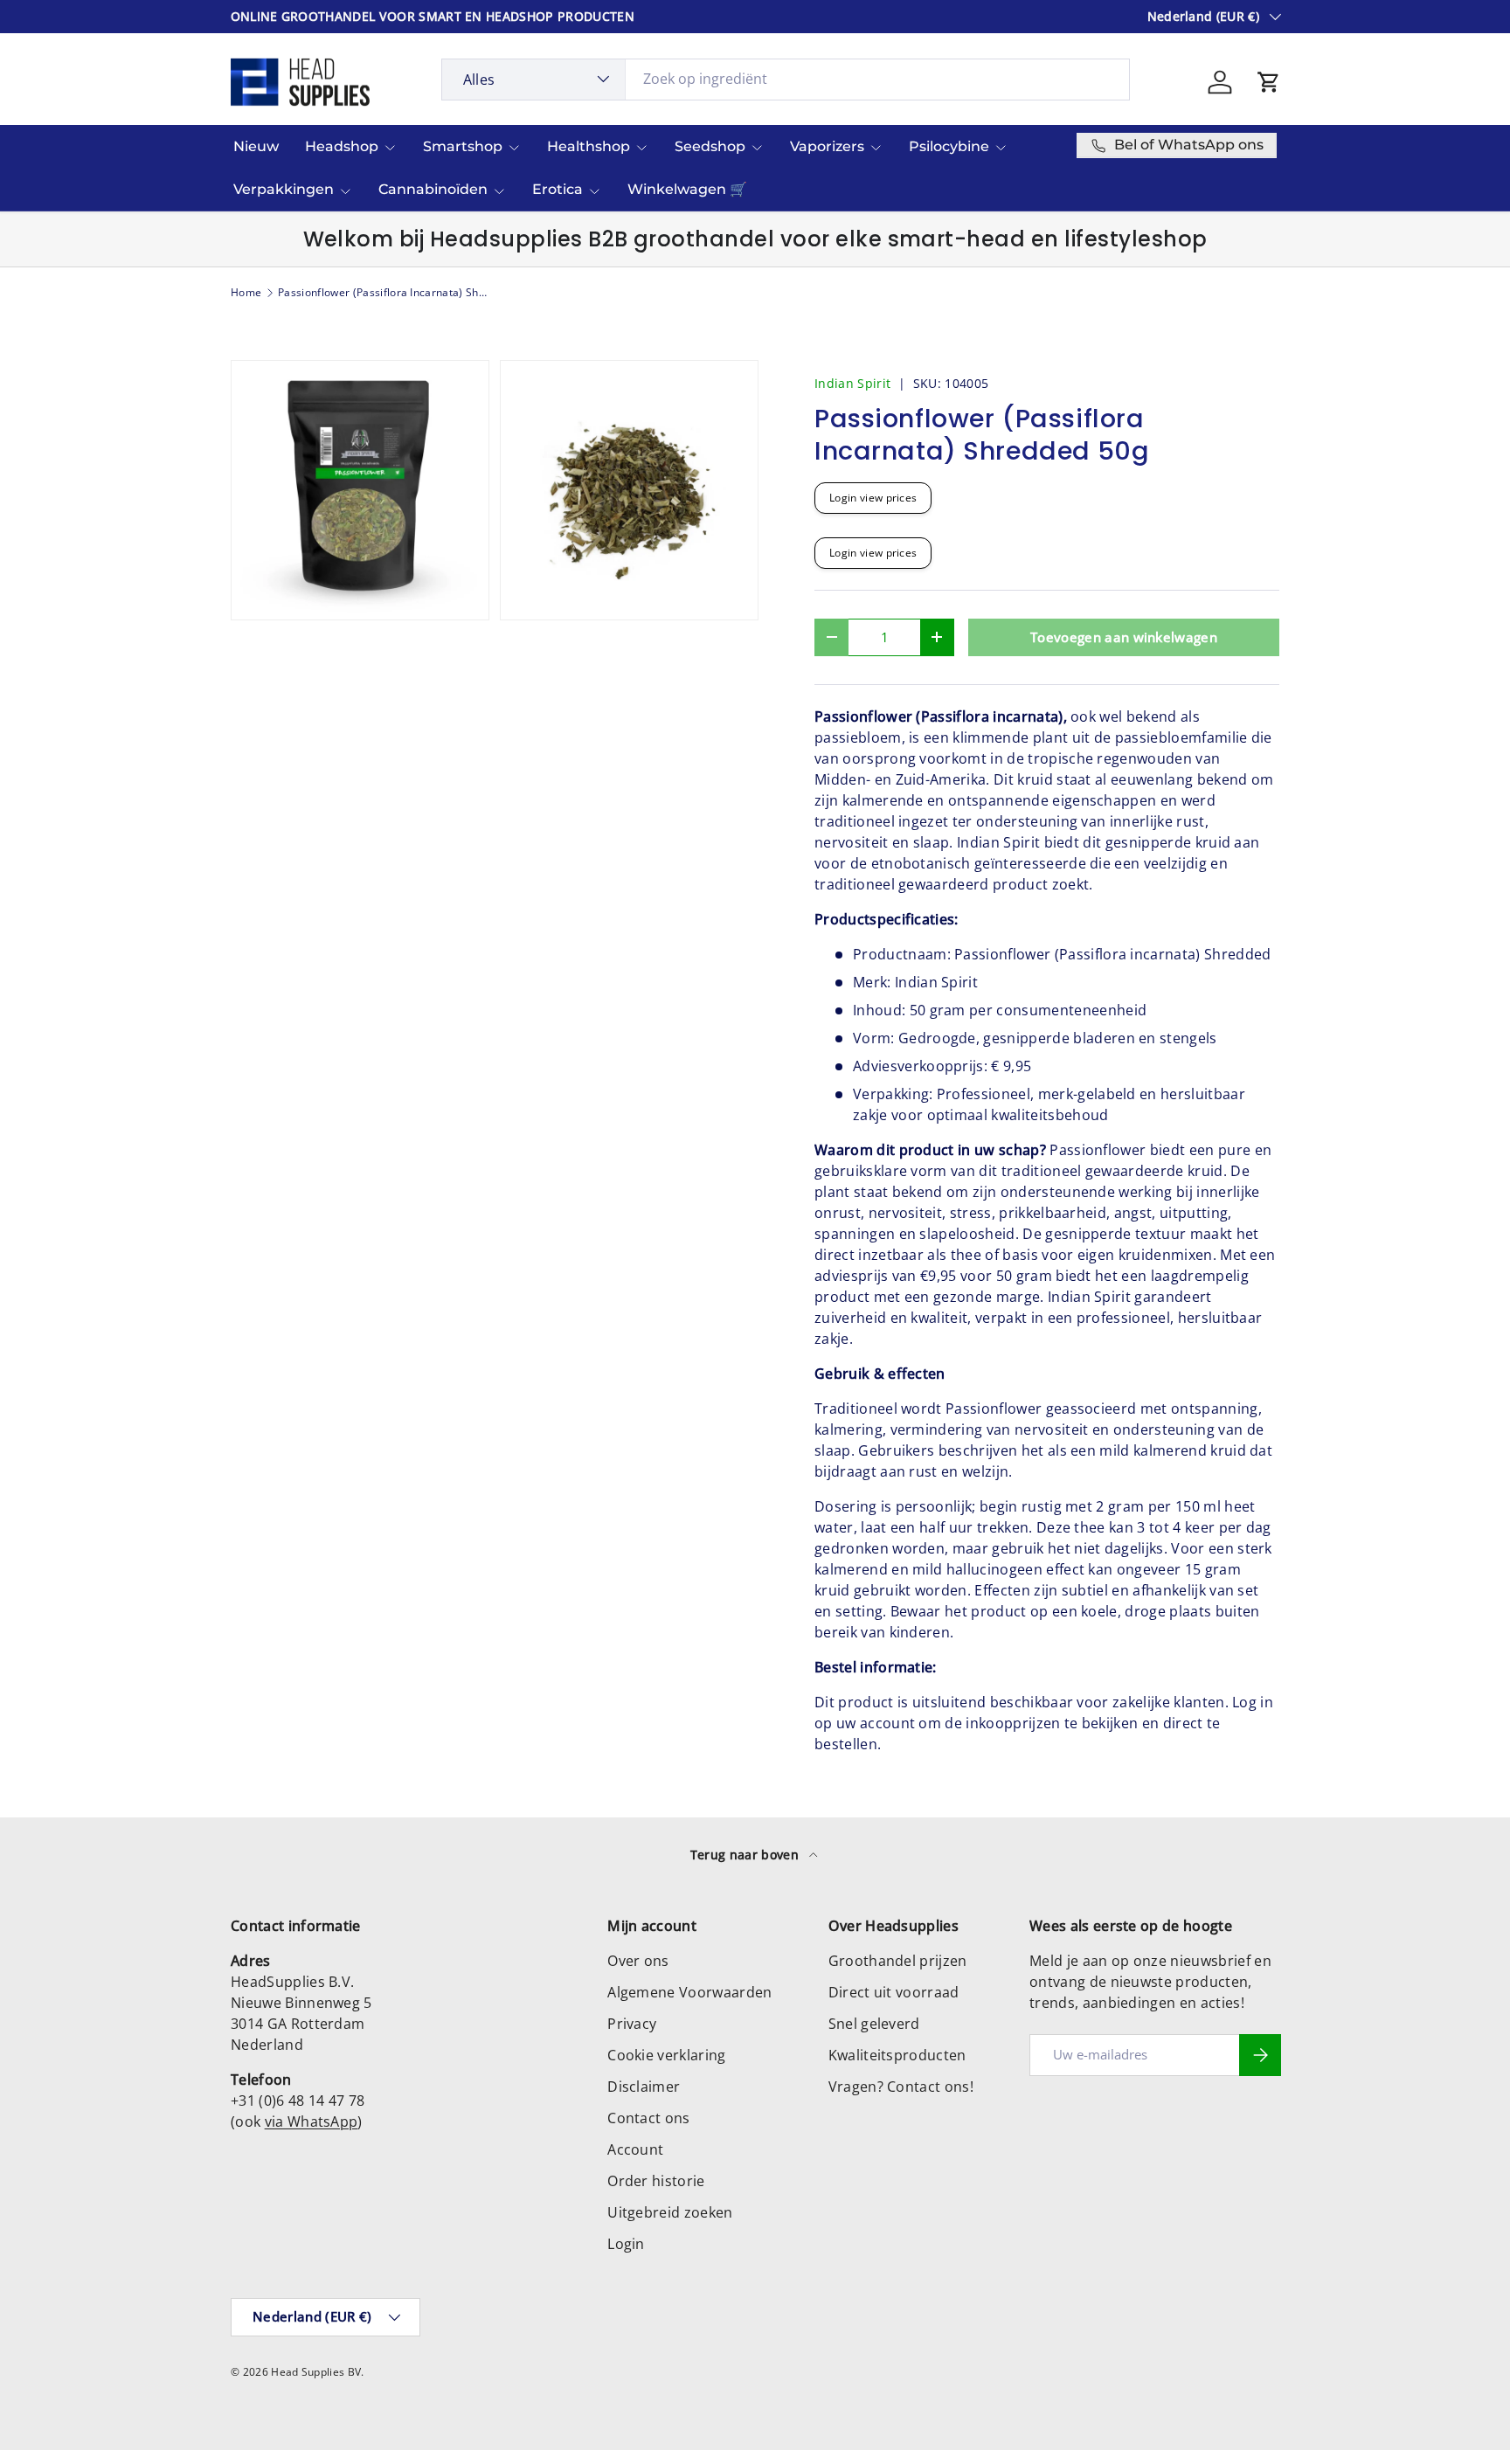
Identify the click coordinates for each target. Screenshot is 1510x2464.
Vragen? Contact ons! (901, 2087)
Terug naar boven (746, 1855)
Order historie (656, 2181)
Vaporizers (827, 146)
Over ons (638, 1961)
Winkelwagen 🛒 (687, 189)
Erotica (558, 189)
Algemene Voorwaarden (689, 1992)
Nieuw (256, 146)
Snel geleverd (874, 2024)
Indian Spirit (852, 383)
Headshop (342, 146)
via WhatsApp (312, 2121)
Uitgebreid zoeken (670, 2212)
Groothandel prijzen (898, 1961)
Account (635, 2149)
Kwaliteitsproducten (897, 2055)
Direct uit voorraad (894, 1992)
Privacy (632, 2024)
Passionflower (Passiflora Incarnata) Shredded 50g (383, 293)
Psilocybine (949, 146)
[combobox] (786, 79)
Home (246, 293)
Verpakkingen (284, 189)
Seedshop (710, 146)
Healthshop (589, 146)
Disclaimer (644, 2087)
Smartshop (463, 146)
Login (626, 2244)
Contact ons (649, 2118)
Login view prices (873, 498)
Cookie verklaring (666, 2055)
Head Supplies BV (316, 2372)
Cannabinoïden (433, 189)
